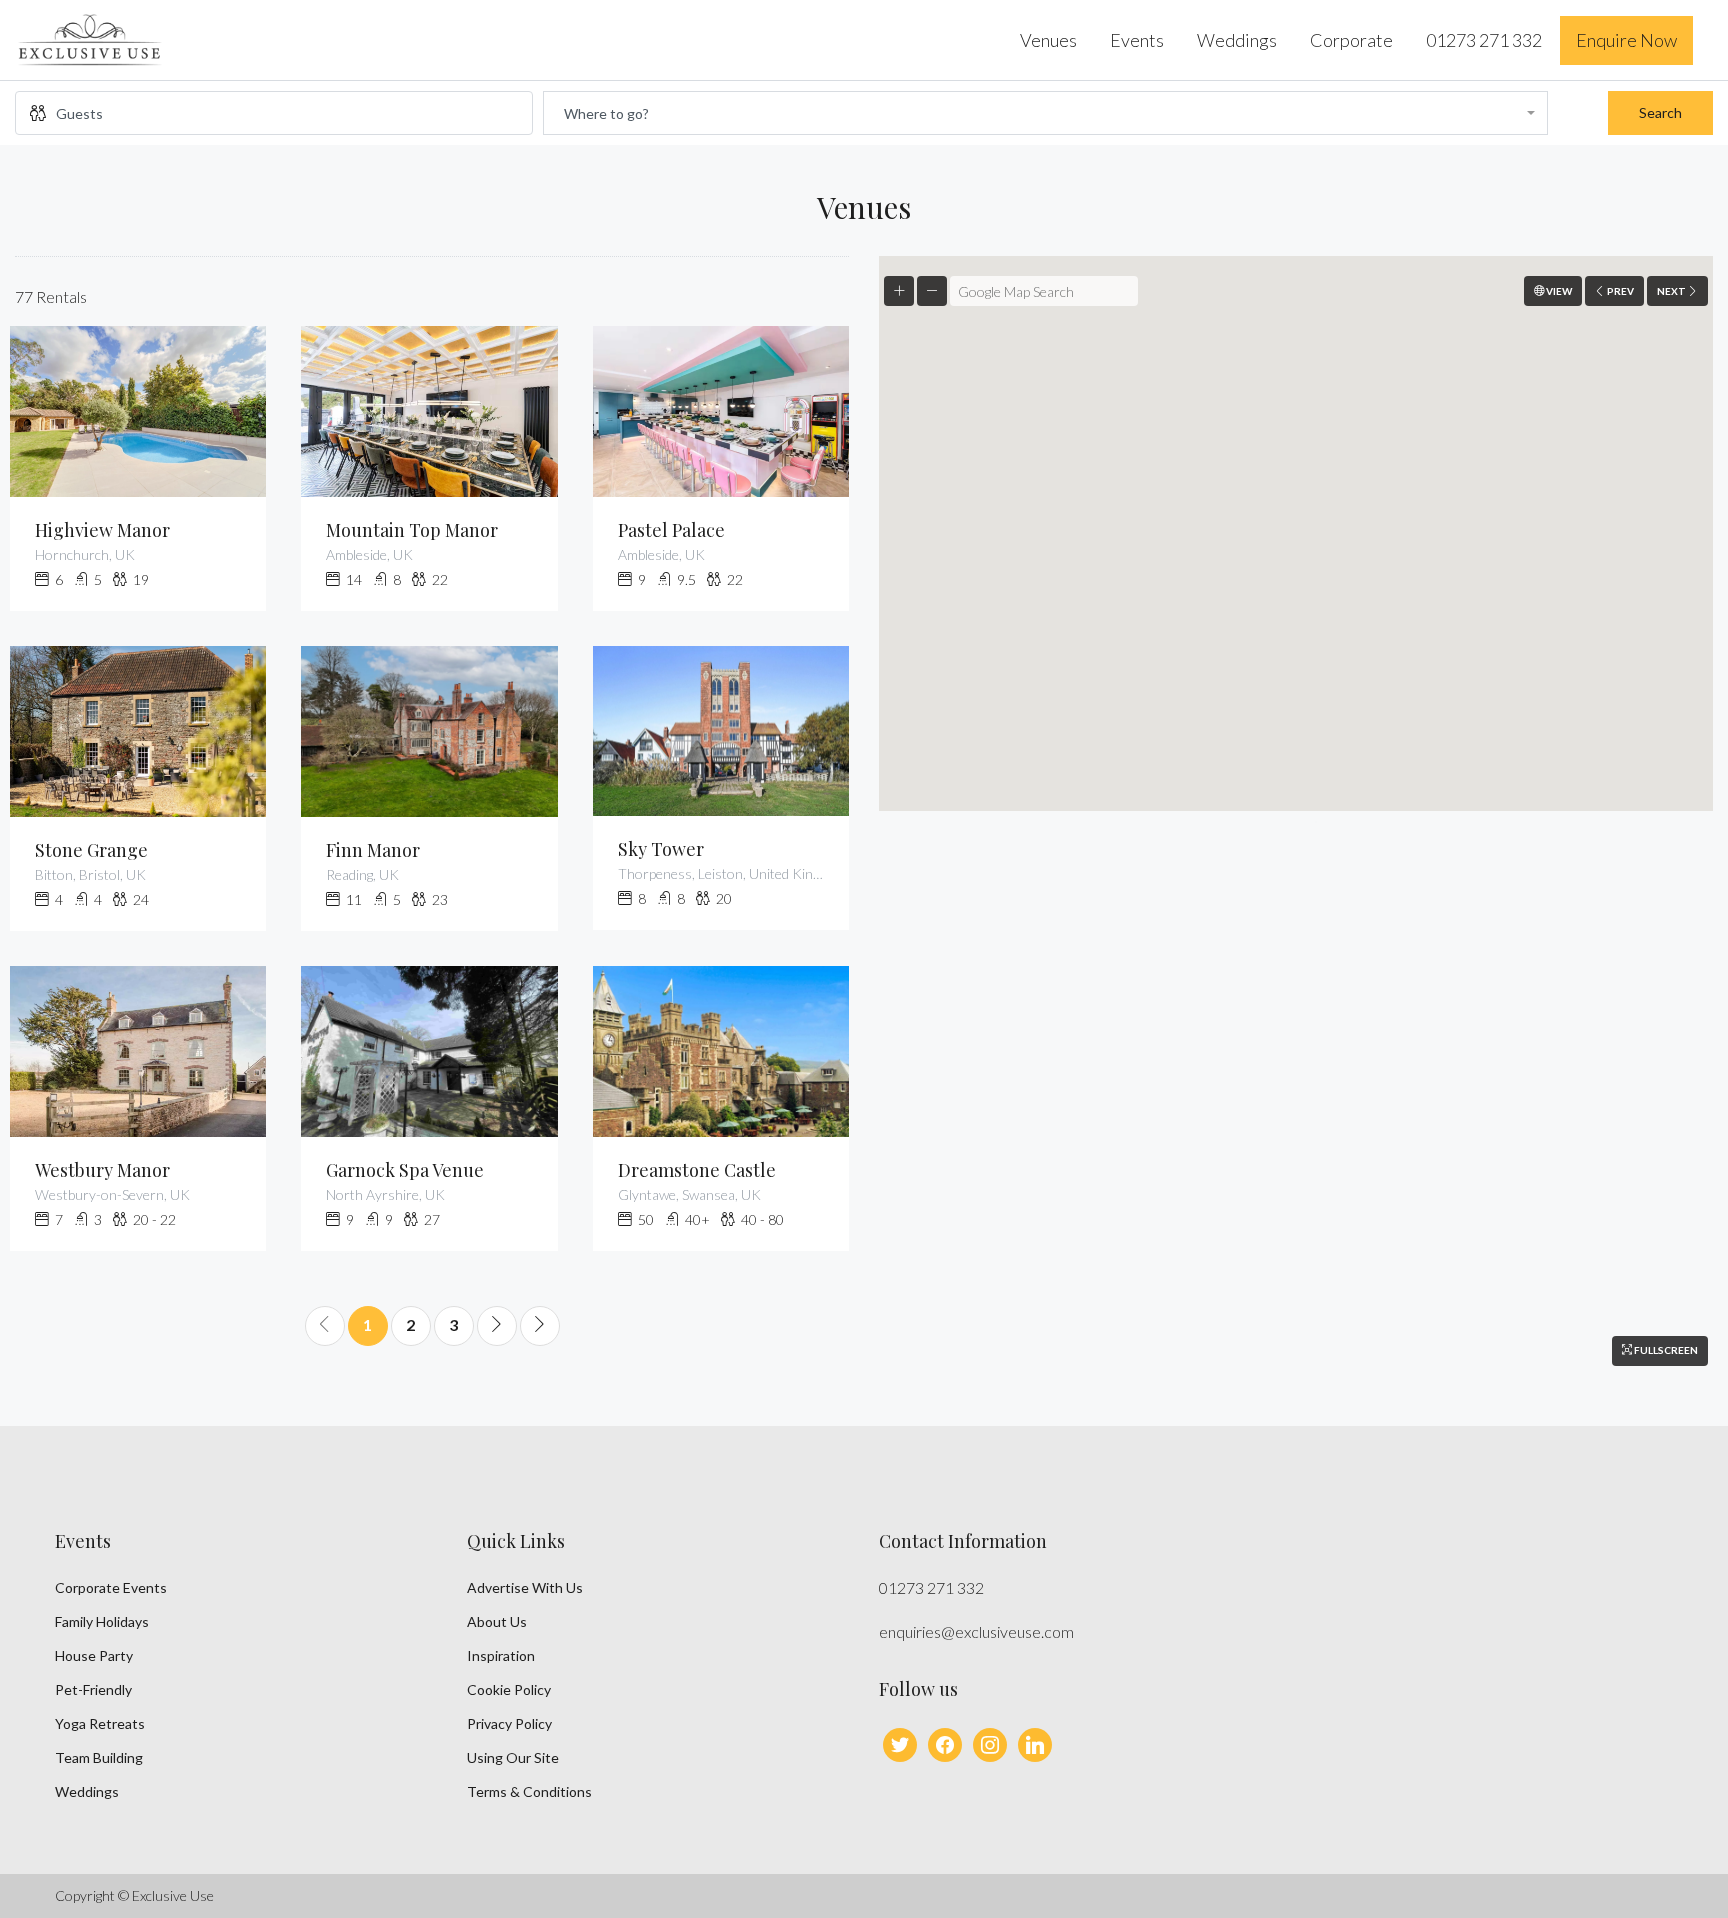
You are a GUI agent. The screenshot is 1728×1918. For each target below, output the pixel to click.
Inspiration (501, 1655)
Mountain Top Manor (412, 530)
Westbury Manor (102, 1170)
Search (1660, 112)
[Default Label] (990, 1742)
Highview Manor (102, 530)
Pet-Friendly (93, 1689)
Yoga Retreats (100, 1723)
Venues (1048, 40)
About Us (497, 1621)
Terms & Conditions (529, 1791)
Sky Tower (661, 849)
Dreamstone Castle (697, 1170)
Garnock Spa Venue (405, 1170)
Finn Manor (373, 850)
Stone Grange (91, 850)
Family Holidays (102, 1621)
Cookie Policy (509, 1689)
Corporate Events (111, 1587)
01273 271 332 (1484, 40)
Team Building (99, 1757)
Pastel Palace (671, 530)
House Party (94, 1655)
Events (1137, 40)
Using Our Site (513, 1757)
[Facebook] (945, 1742)
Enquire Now (1626, 40)
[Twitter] (900, 1742)
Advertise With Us (525, 1587)
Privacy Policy (509, 1723)
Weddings (1237, 40)
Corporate (1351, 40)
